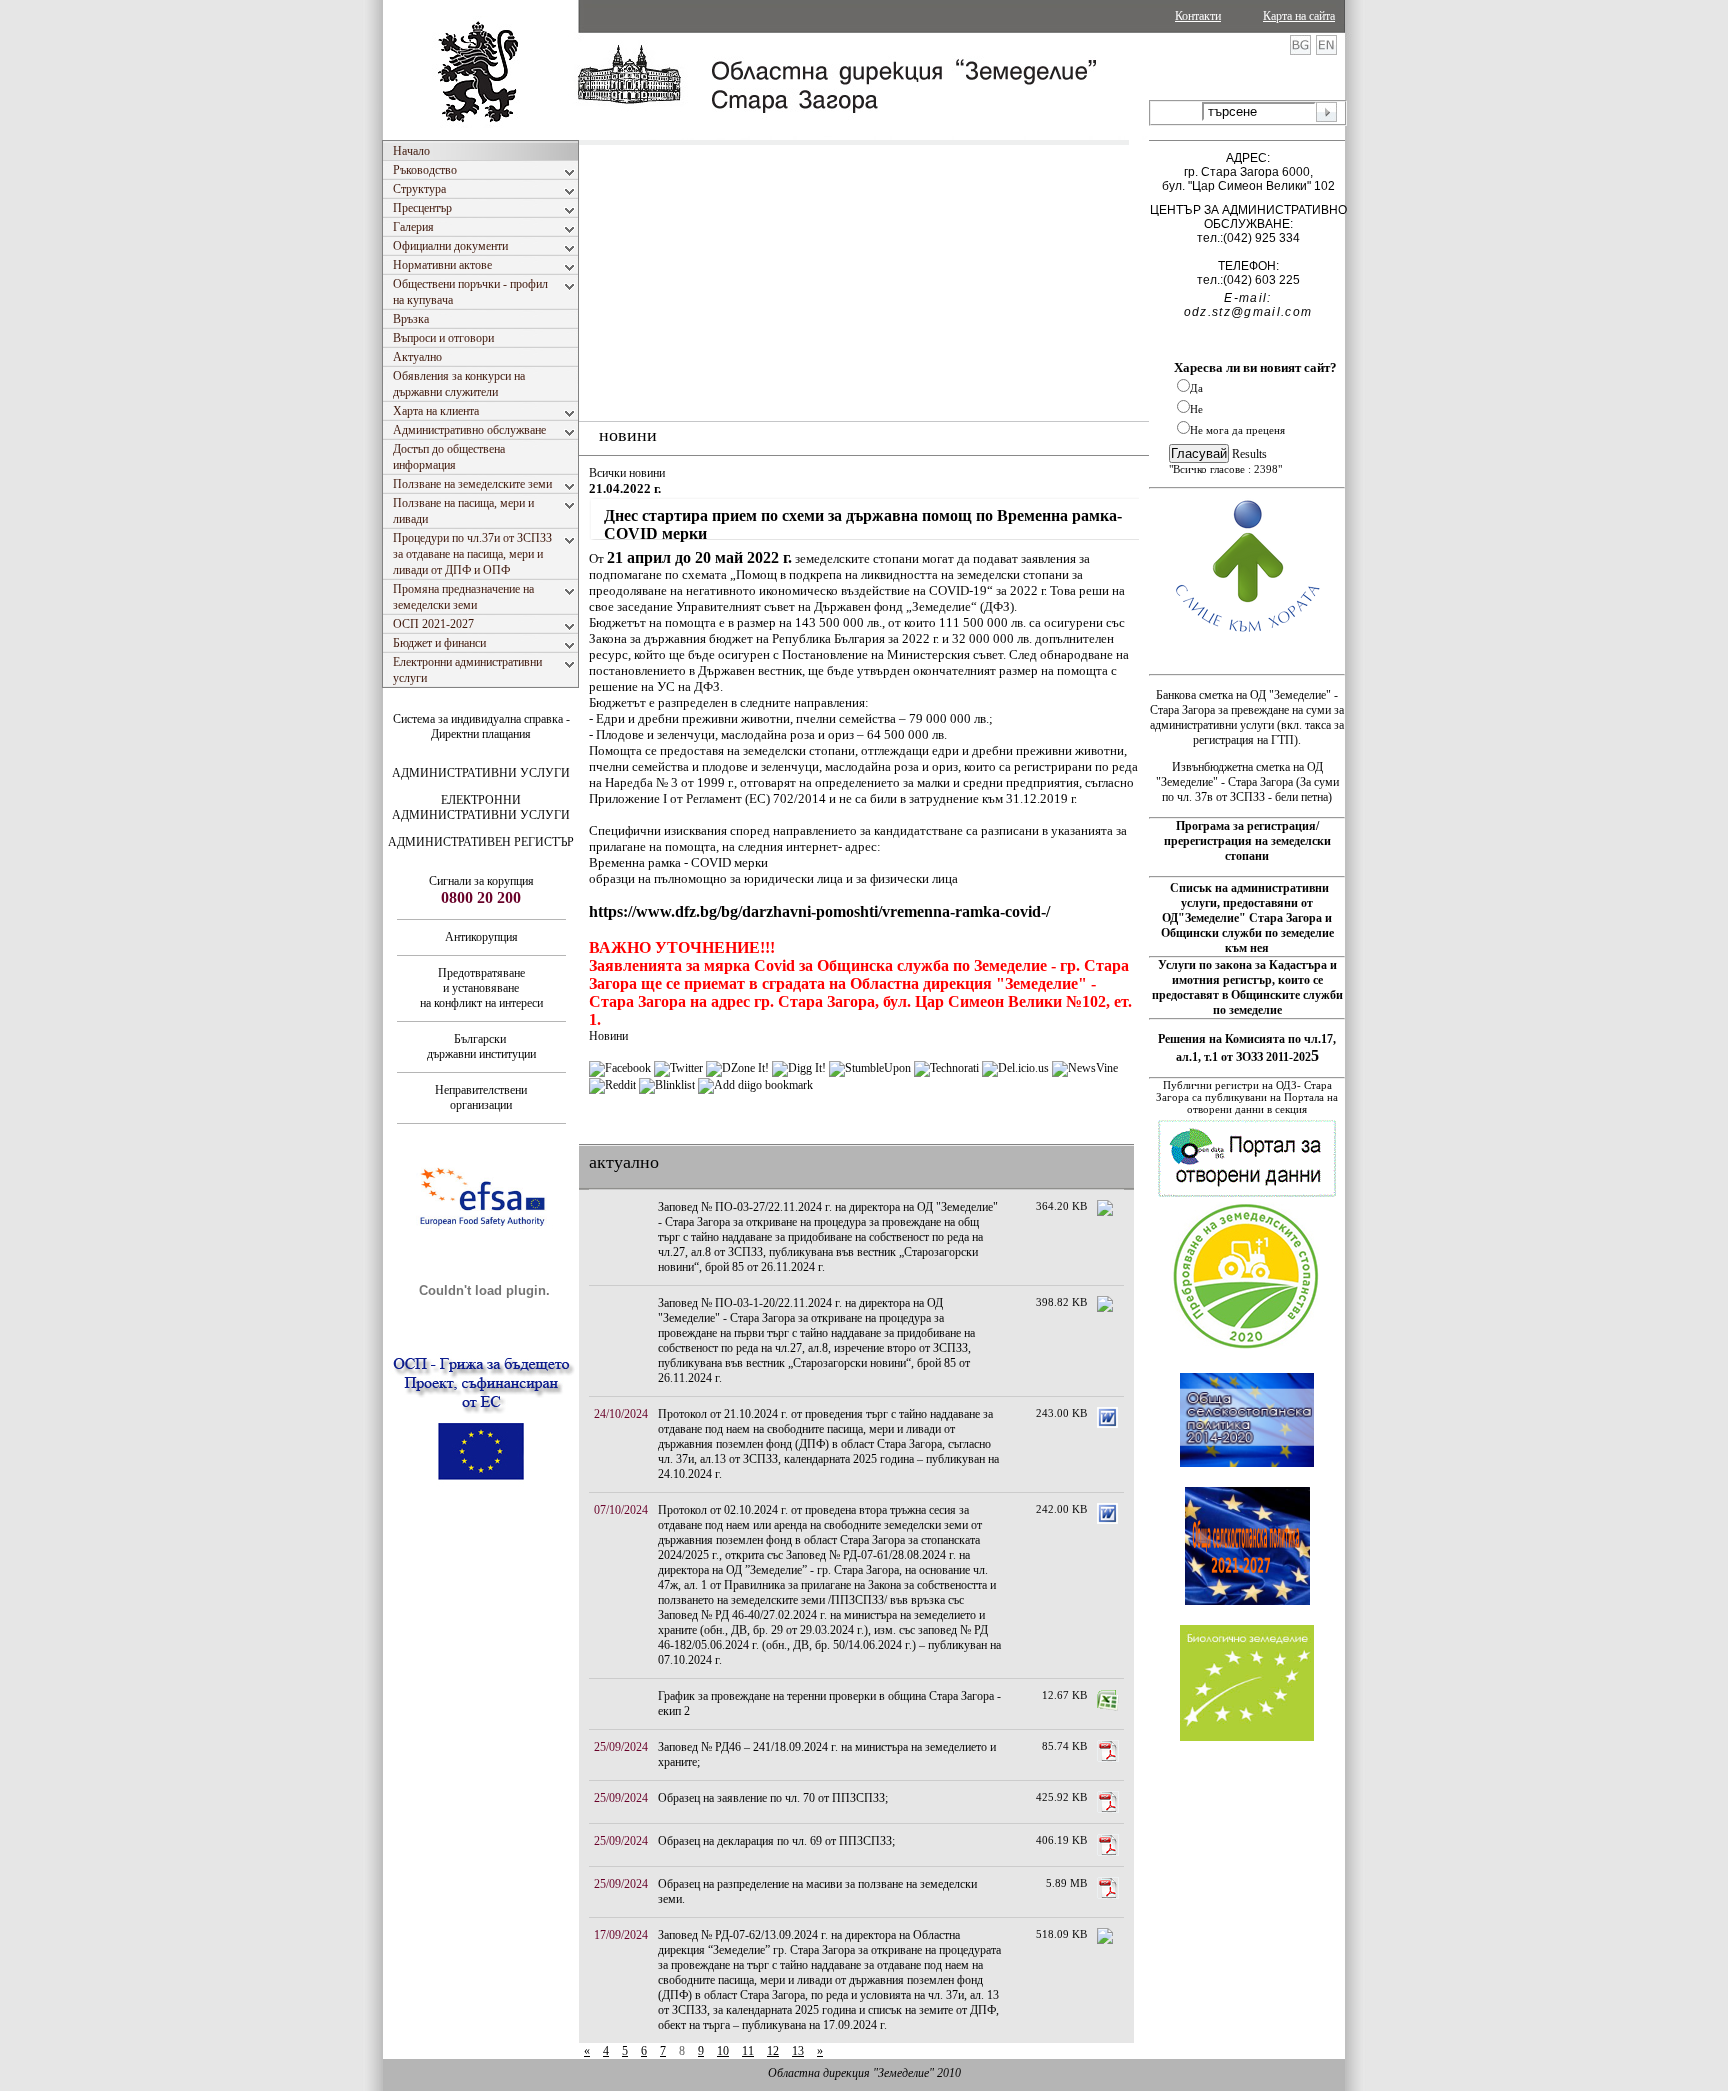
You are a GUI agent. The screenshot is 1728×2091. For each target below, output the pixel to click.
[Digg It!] (799, 1068)
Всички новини (627, 473)
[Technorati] (946, 1068)
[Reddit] (612, 1085)
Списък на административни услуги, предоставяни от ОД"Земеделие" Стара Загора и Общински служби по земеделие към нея (1247, 918)
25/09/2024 (621, 1747)
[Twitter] (678, 1068)
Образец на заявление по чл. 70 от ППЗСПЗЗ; (773, 1798)
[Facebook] (620, 1068)
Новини (608, 1036)
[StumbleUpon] (870, 1068)
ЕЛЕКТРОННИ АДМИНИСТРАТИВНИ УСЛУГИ (481, 807)
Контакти (1198, 16)
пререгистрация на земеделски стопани (1247, 848)
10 (723, 2051)
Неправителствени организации (481, 1097)
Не (1196, 409)
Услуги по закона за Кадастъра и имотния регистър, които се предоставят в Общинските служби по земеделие (1247, 987)
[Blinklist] (667, 1085)
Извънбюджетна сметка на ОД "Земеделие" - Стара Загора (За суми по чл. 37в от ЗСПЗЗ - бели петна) (1247, 782)
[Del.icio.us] (1015, 1068)
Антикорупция (481, 937)
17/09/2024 (621, 1935)
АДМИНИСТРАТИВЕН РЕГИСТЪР (481, 842)
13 (798, 2051)
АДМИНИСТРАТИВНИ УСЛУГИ (481, 773)
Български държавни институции (481, 1046)
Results (1249, 454)
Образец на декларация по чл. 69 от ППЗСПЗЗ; (776, 1841)
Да (1196, 388)
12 (773, 2051)
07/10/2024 (621, 1510)
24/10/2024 (621, 1414)
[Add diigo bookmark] (755, 1085)
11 (748, 2051)
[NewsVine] (1085, 1068)
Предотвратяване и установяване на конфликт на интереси (481, 988)
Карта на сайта (1299, 16)
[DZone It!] (737, 1068)
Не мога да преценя (1237, 430)
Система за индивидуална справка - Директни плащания (481, 726)
